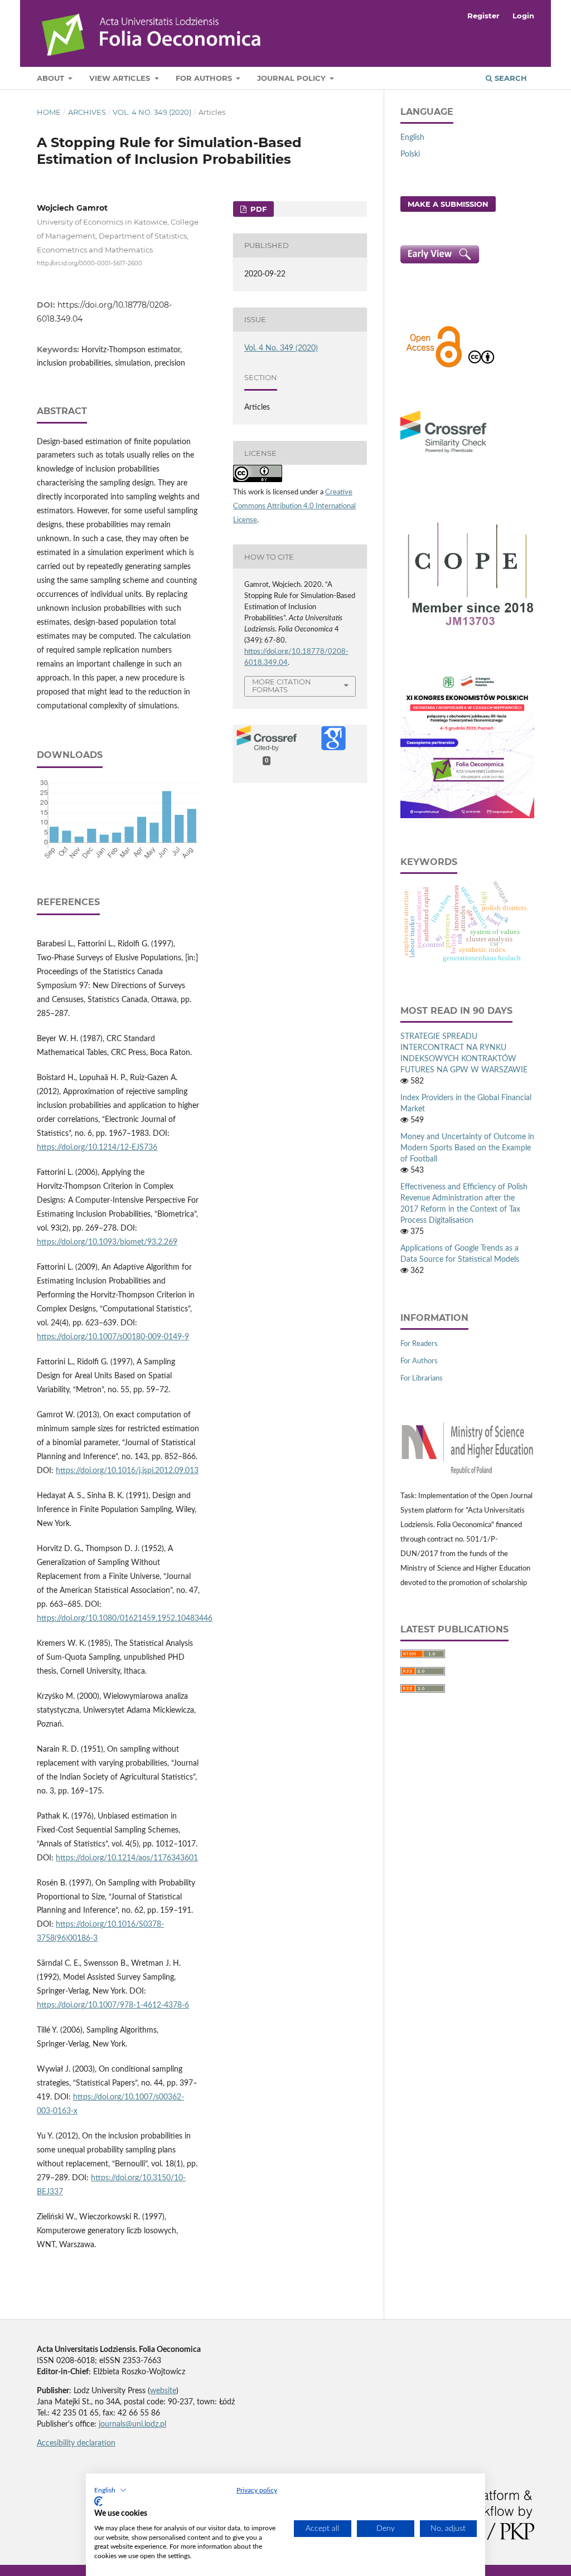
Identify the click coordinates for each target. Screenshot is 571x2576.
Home (49, 112)
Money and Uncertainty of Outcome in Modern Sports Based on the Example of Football (467, 1148)
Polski (410, 154)
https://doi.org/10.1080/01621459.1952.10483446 (125, 1618)
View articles (121, 78)
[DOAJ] (434, 366)
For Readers (419, 1344)
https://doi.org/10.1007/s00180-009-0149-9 (113, 1337)
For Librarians (422, 1379)
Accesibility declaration (76, 2443)
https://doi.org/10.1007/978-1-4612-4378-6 (113, 2005)
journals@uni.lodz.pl (132, 2424)
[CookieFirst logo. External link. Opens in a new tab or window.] (98, 2501)
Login (523, 16)
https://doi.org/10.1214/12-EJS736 (97, 1148)
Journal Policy (292, 78)
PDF (257, 209)
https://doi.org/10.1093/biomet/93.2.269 (107, 1242)
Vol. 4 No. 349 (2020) (152, 112)
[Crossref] (443, 454)
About (52, 78)
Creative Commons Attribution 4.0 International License (294, 506)
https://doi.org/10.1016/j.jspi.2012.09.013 (127, 1471)
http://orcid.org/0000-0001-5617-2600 (89, 263)
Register (483, 16)
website (163, 2391)
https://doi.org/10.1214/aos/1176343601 (127, 1858)
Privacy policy (257, 2490)
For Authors (205, 78)
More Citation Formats (282, 686)
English (412, 138)
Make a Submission (448, 204)
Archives (87, 112)
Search (510, 78)
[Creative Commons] (481, 366)
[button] (110, 2490)
